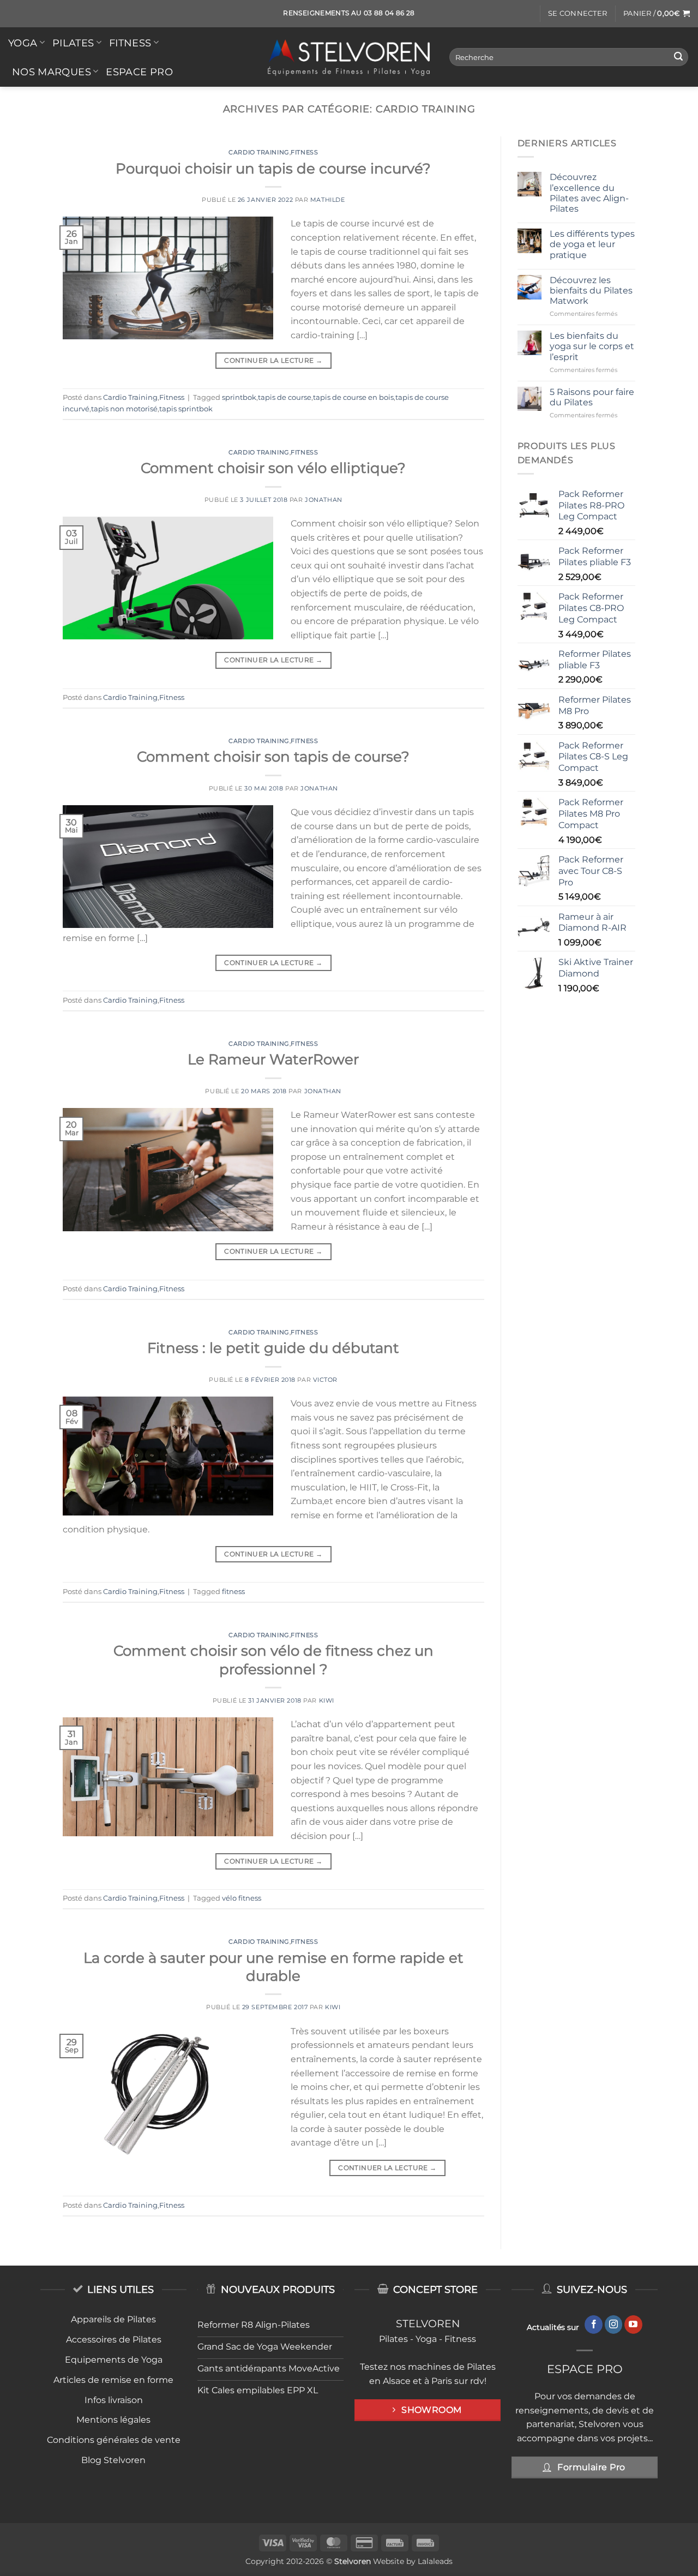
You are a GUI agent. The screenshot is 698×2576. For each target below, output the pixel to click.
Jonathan (323, 500)
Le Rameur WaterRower (273, 1059)
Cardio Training (259, 152)
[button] (577, 14)
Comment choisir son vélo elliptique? (273, 468)
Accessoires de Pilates (114, 2340)
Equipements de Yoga (114, 2360)
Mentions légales (113, 2420)
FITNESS (130, 43)
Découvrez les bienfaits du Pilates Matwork (591, 290)
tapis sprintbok (186, 409)
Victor (325, 1380)
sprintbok (239, 397)
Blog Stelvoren (113, 2460)
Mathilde (327, 200)
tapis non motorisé (124, 409)
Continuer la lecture (273, 360)
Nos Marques (52, 72)
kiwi (327, 1700)
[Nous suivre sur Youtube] (633, 2325)
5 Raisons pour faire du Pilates (592, 397)
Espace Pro (139, 72)
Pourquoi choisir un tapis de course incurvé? (273, 168)
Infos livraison (114, 2400)
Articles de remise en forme (113, 2380)
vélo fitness (242, 1898)
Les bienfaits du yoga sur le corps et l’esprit (592, 346)
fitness (233, 1592)
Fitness (304, 152)
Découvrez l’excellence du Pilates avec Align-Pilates (589, 193)
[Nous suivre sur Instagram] (614, 2325)
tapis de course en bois (353, 397)
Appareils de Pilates (113, 2319)
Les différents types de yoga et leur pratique (592, 244)
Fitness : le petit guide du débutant (273, 1348)
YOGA (23, 43)
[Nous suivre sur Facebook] (594, 2325)
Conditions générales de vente (114, 2440)
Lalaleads (435, 2561)
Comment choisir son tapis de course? (273, 756)
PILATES (73, 43)
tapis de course (285, 397)
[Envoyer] (678, 57)
